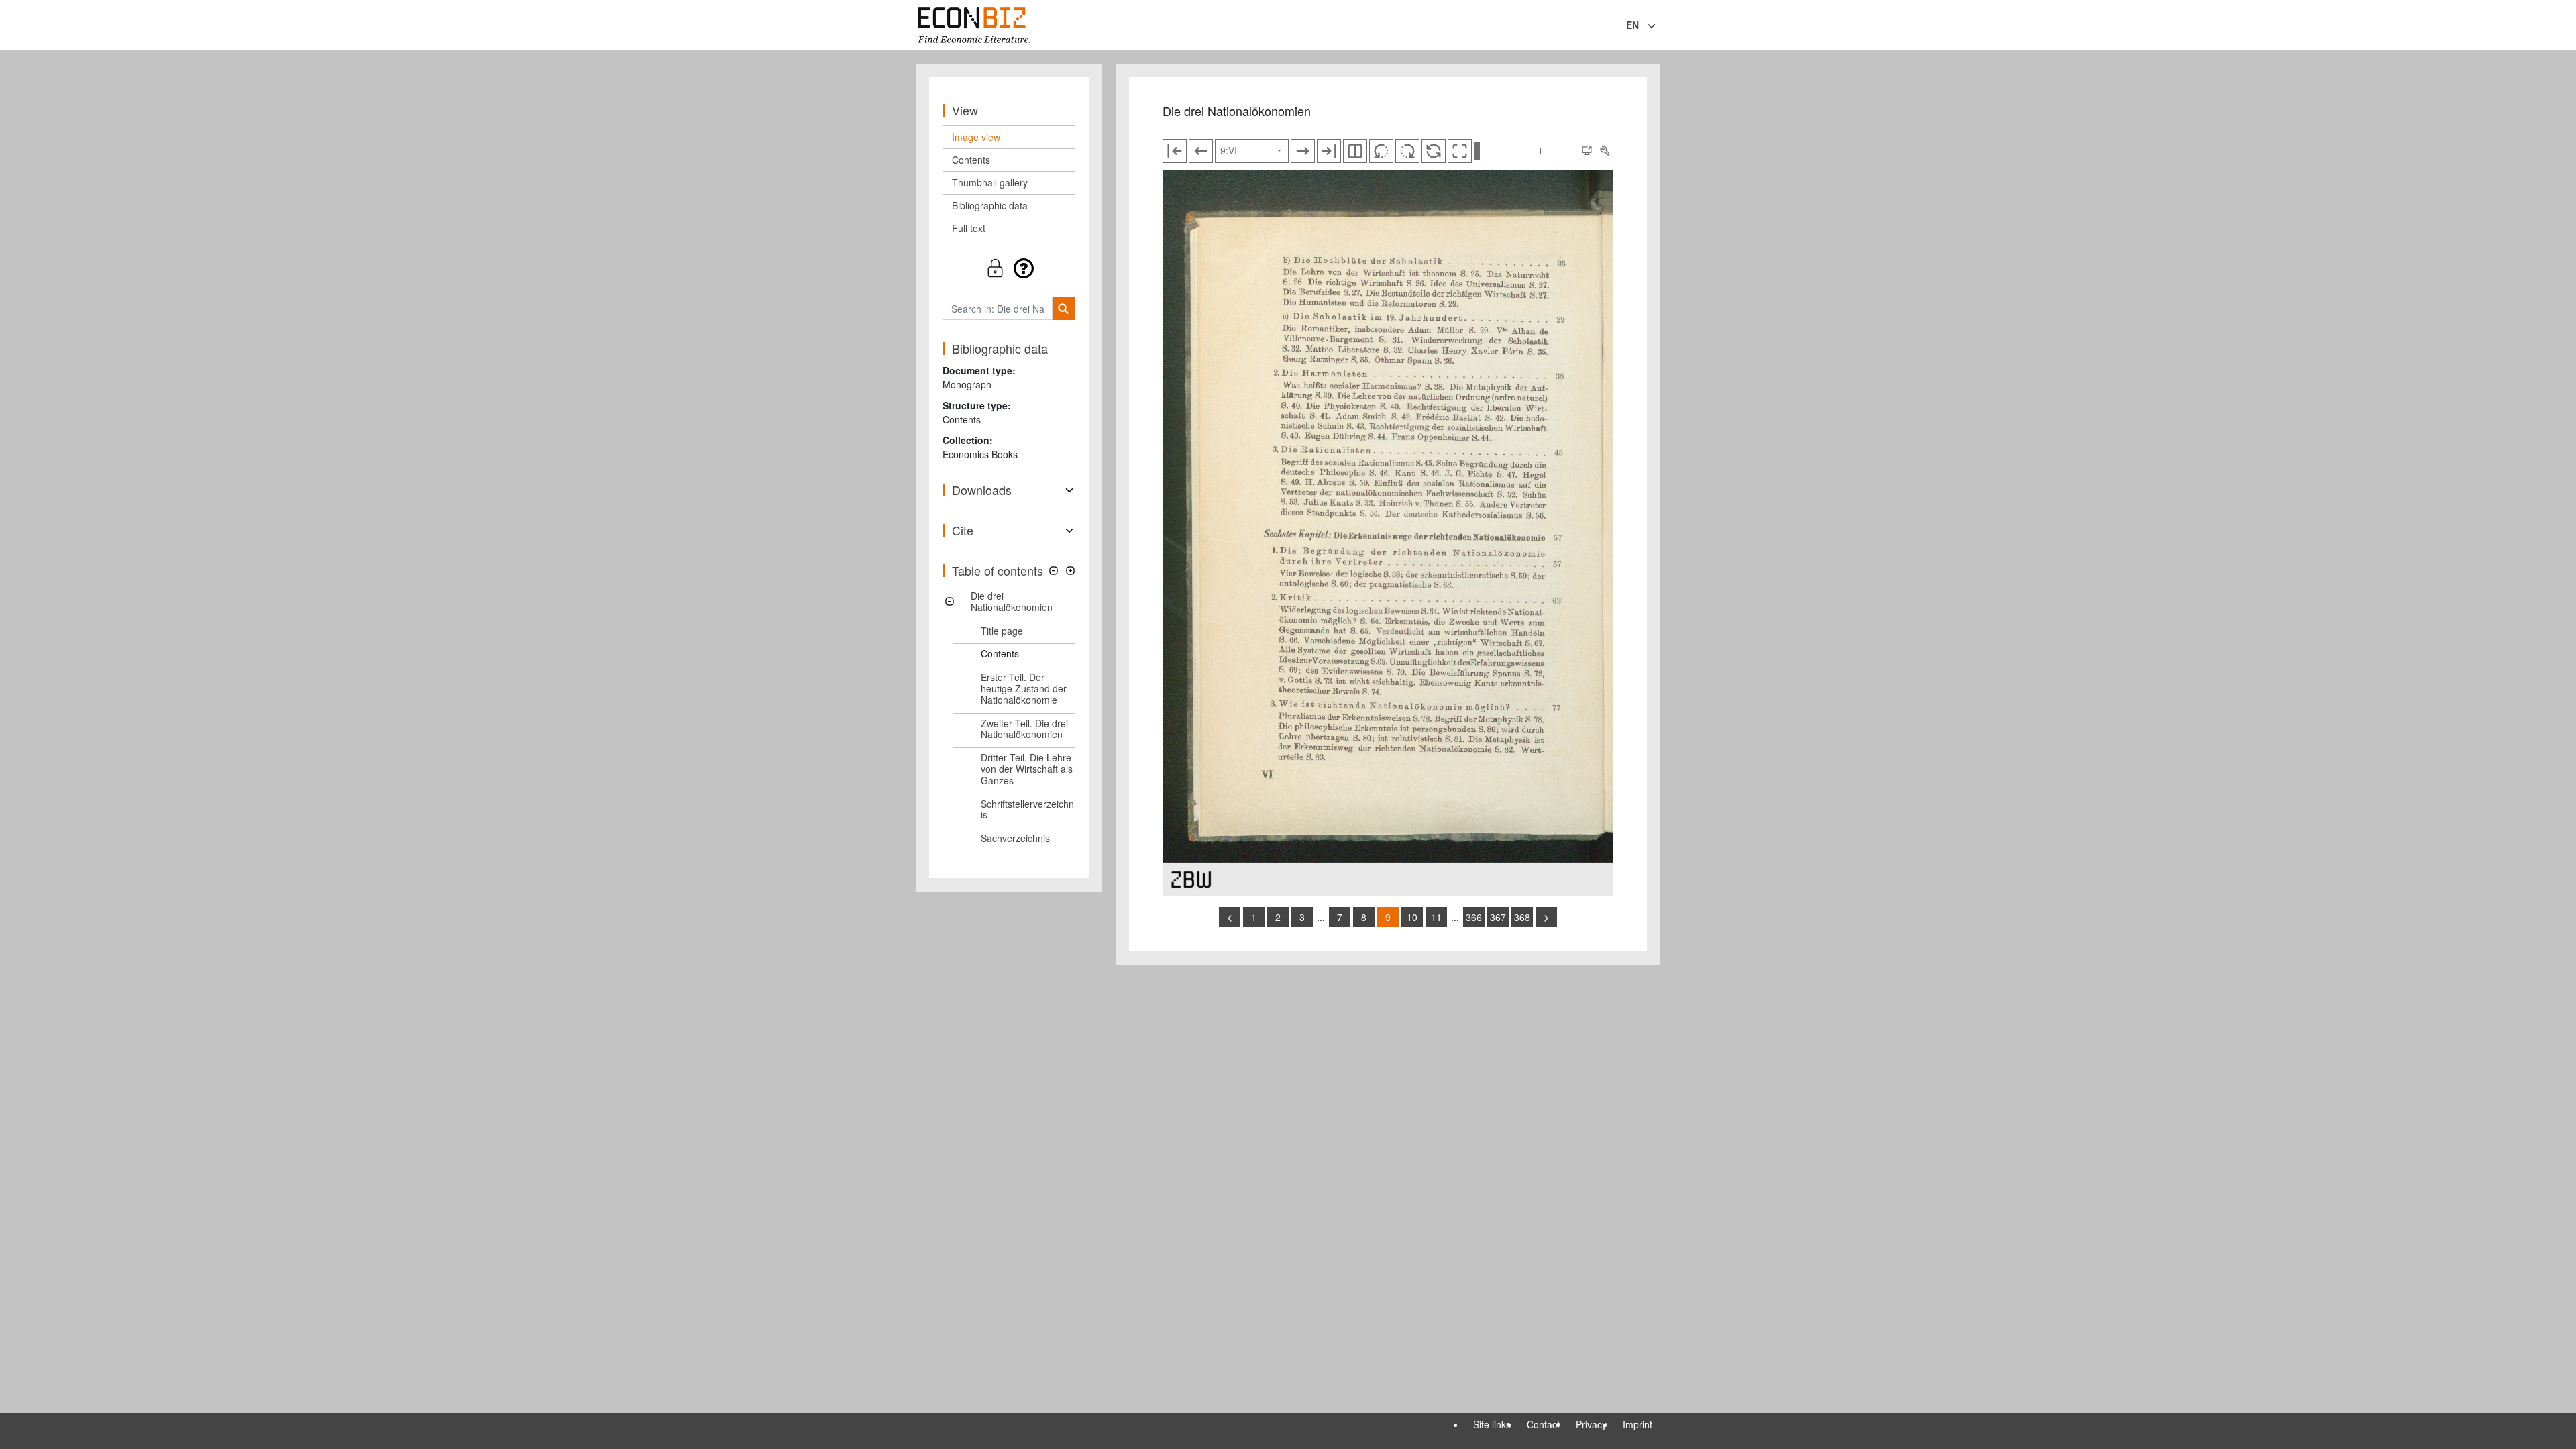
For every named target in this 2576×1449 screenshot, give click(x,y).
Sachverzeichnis (1015, 838)
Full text (969, 228)
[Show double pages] (1355, 151)
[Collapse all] (1054, 571)
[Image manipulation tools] (1605, 151)
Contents (971, 160)
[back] (1230, 917)
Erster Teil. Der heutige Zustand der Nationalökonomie (1024, 688)
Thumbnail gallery (990, 182)
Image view (976, 137)
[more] (1546, 917)
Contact (1543, 1424)
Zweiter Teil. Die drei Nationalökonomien (1024, 729)
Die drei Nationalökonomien (1012, 601)
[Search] (1064, 308)
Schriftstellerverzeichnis (1027, 809)
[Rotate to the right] (1407, 151)
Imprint (1638, 1424)
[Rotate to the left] (1381, 151)
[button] (1009, 268)
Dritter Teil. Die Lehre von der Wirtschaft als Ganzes (1027, 769)
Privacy (1591, 1424)
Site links (1492, 1424)
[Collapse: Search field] (1659, 26)
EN (1632, 25)
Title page (1002, 631)
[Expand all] (1070, 571)
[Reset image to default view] (1434, 151)
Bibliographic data (990, 205)
